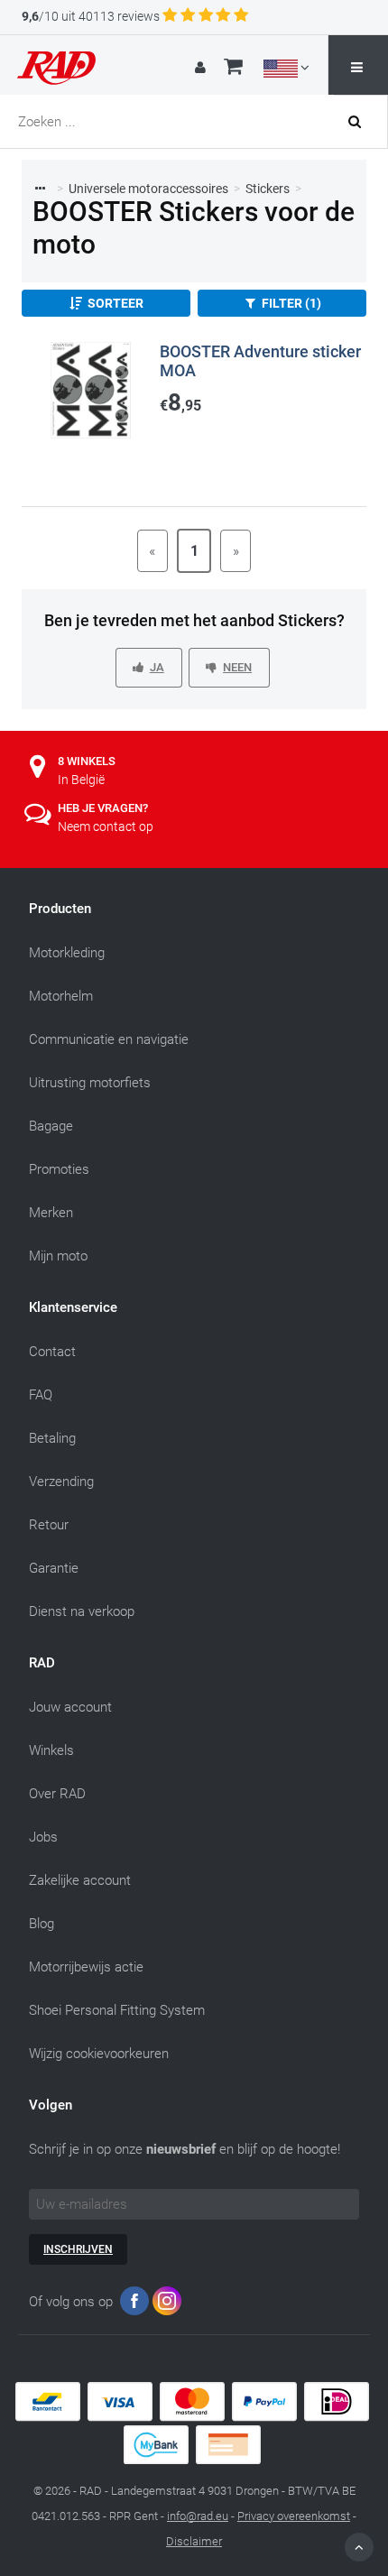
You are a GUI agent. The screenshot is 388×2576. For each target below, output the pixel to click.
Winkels (51, 1750)
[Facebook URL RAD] (134, 2305)
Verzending (61, 1482)
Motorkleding (67, 953)
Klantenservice (73, 1307)
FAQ (41, 1395)
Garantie (54, 1568)
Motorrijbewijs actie (86, 1967)
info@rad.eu (198, 2516)
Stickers (268, 189)
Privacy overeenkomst (294, 2516)
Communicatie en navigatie (109, 1039)
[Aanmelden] (202, 68)
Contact (52, 1352)
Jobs (43, 1837)
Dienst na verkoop (82, 1611)
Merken (51, 1213)
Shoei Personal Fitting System (117, 2010)
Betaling (52, 1438)
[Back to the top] (359, 2547)
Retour (49, 1525)
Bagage (51, 1126)
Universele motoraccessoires (148, 189)
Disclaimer (194, 2541)
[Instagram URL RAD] (167, 2305)
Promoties (59, 1169)
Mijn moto (58, 1256)
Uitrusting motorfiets (90, 1083)
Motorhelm (61, 996)
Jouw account (70, 1707)
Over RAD (57, 1794)
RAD (42, 1663)
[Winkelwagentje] (233, 69)
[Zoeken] (361, 122)
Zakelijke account (80, 1880)
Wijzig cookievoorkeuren (99, 2054)
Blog (42, 1924)
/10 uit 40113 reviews (91, 16)
